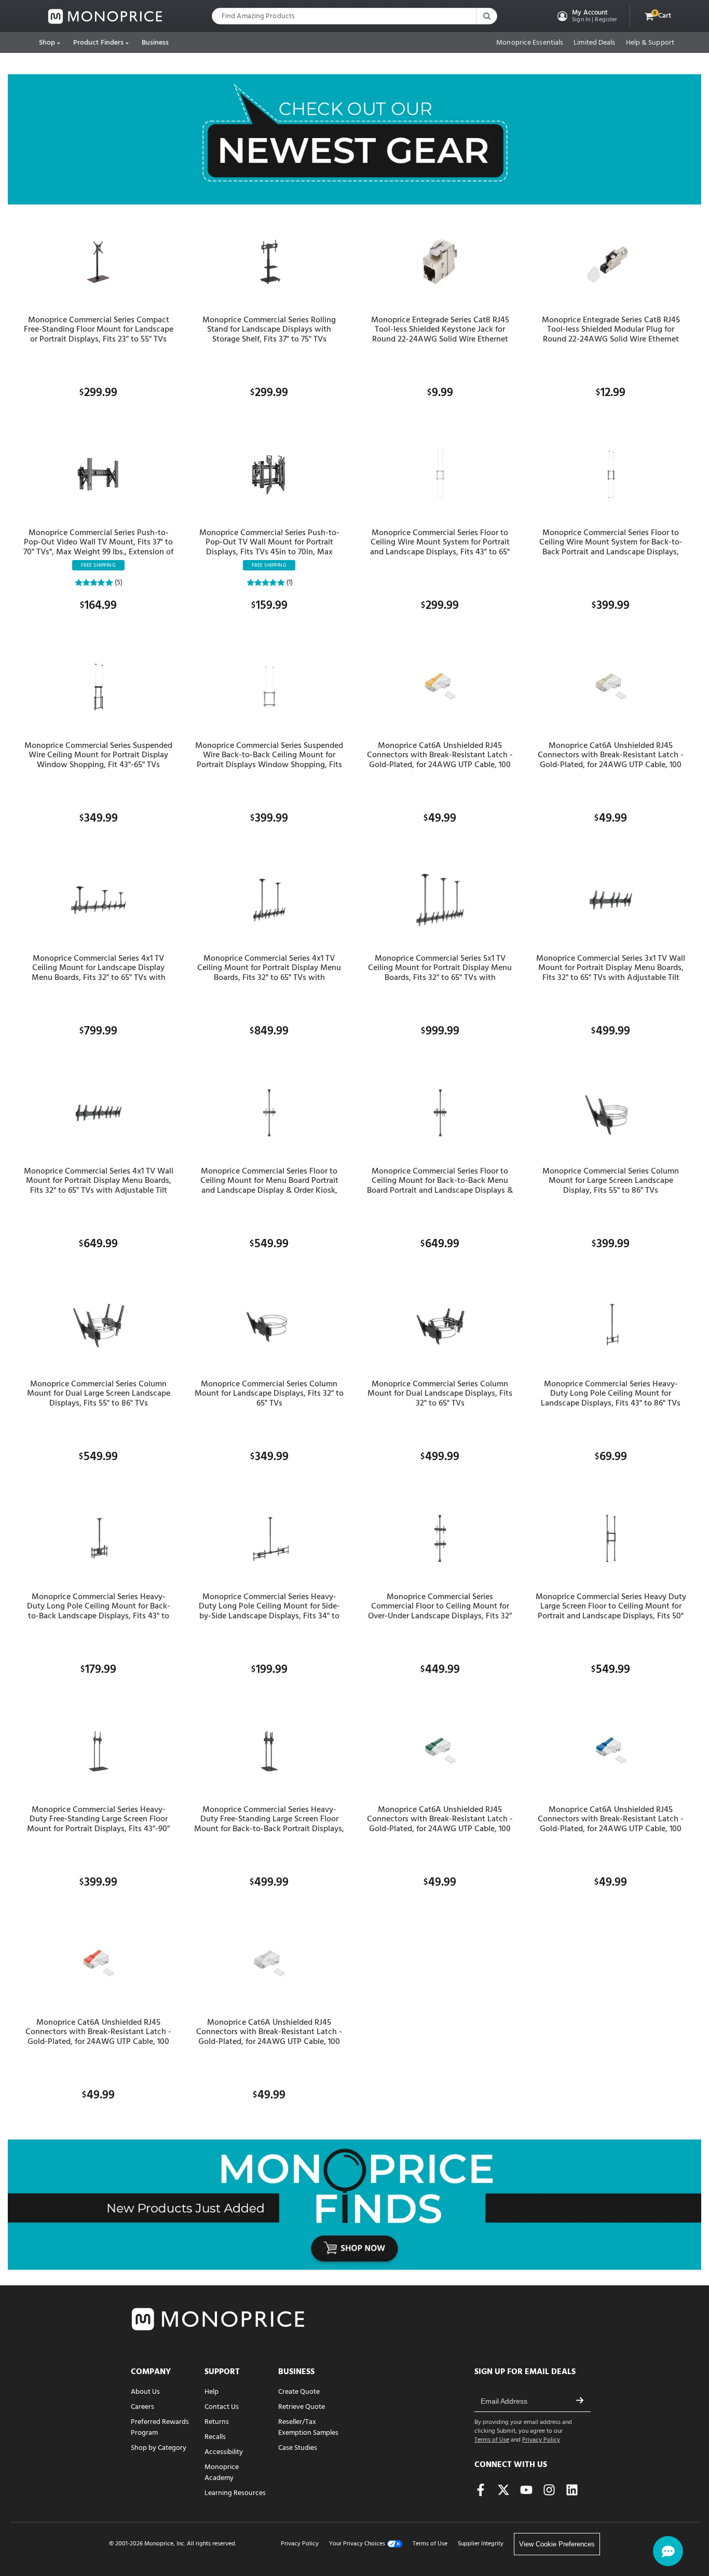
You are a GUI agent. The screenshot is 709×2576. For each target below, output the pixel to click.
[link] (105, 16)
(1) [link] (289, 583)
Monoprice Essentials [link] (530, 43)
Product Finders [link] (99, 43)
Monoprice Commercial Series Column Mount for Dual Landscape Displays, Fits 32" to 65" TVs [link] (440, 1394)
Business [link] (155, 43)
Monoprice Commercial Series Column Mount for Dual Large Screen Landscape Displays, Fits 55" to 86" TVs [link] (99, 1394)
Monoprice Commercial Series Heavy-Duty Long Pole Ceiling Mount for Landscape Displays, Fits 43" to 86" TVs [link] (611, 1394)
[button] (586, 16)
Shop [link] (47, 43)
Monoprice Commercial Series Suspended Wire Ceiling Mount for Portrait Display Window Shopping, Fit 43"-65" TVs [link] (98, 755)
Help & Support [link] (650, 43)
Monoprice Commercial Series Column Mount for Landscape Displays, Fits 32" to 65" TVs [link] (269, 1394)
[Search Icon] (486, 16)
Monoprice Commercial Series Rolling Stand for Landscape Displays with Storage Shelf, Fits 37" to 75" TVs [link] (269, 330)
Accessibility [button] (224, 2452)
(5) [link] (118, 583)
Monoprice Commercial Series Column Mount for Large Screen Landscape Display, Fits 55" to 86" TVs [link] (611, 1181)
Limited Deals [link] (594, 43)
